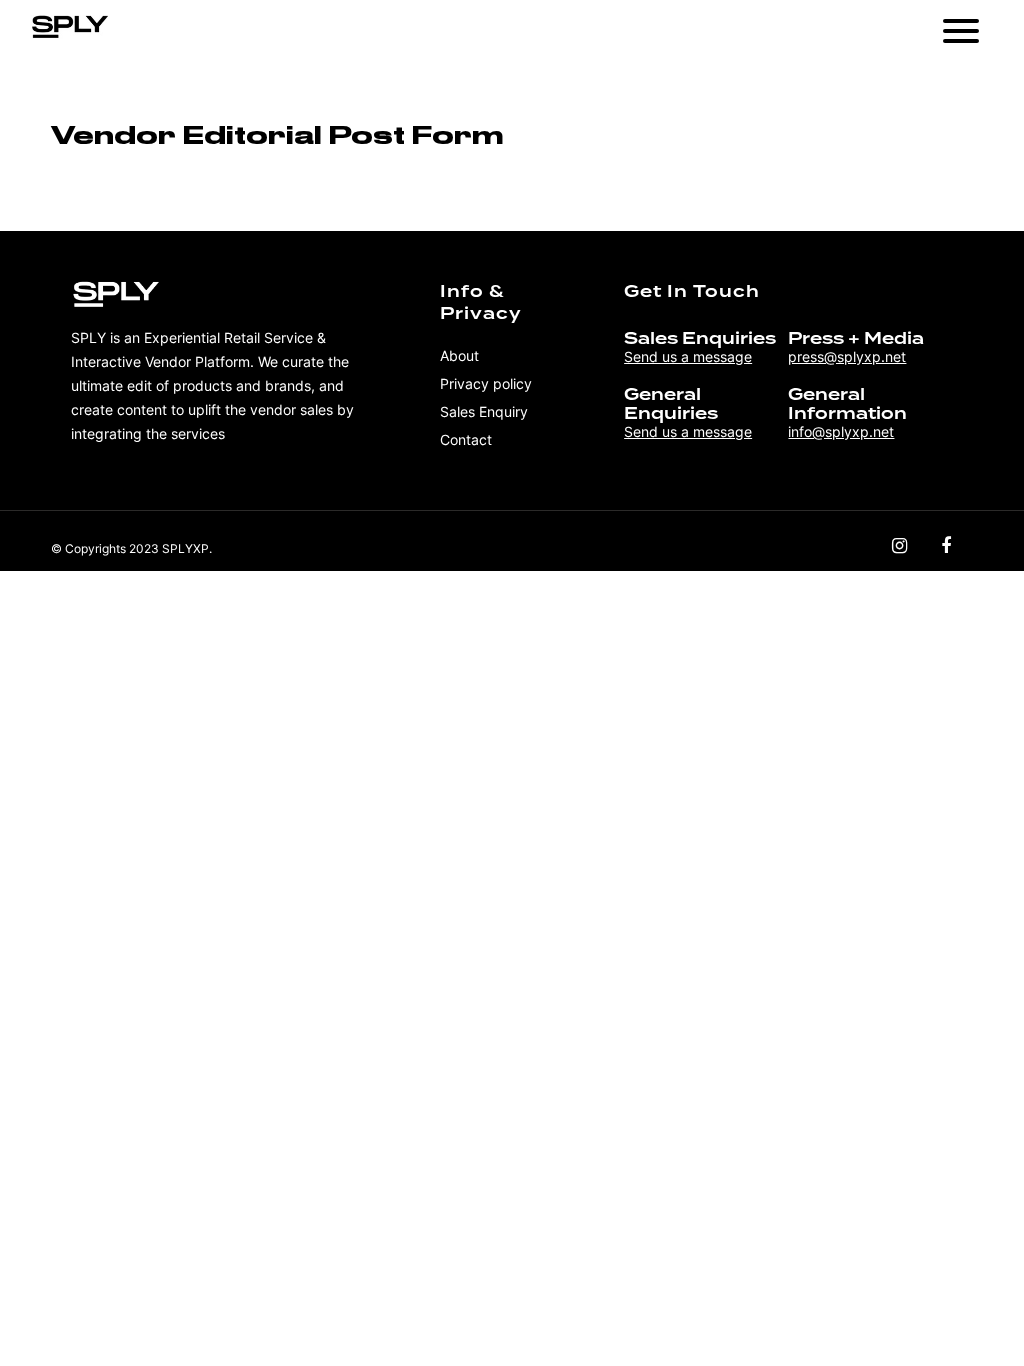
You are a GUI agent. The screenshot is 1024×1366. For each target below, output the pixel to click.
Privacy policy (486, 383)
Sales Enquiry (484, 411)
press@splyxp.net (847, 356)
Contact (466, 439)
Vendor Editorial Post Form (277, 135)
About (459, 355)
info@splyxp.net (841, 431)
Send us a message (688, 356)
